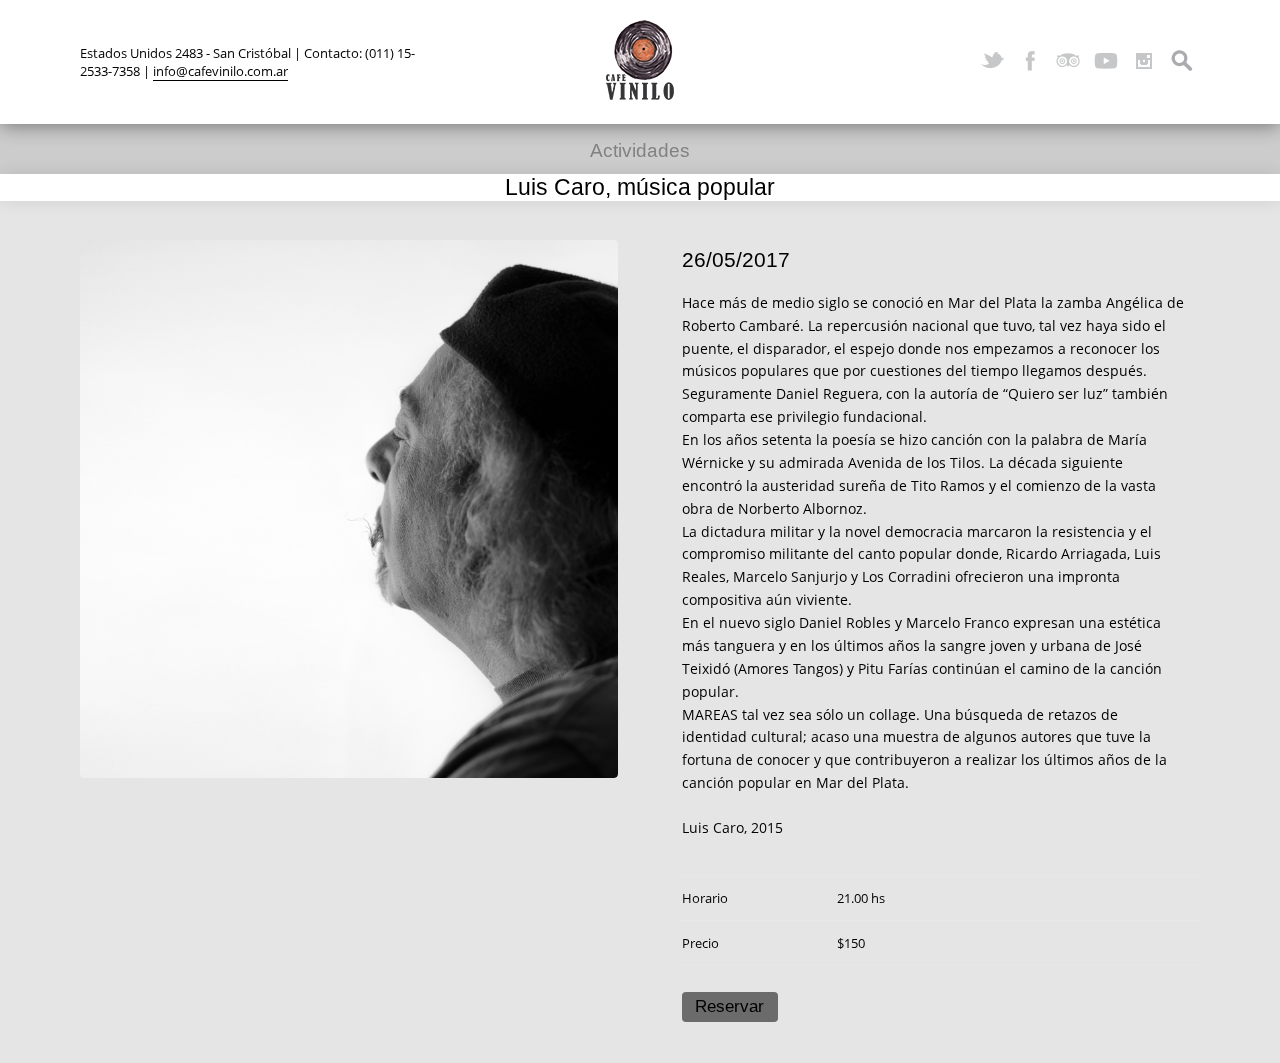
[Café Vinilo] (640, 60)
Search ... (1182, 61)
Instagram (1144, 61)
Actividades (640, 150)
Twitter (992, 61)
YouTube (1106, 61)
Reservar (729, 1006)
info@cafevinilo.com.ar (220, 71)
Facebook (1030, 61)
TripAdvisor (1068, 61)
